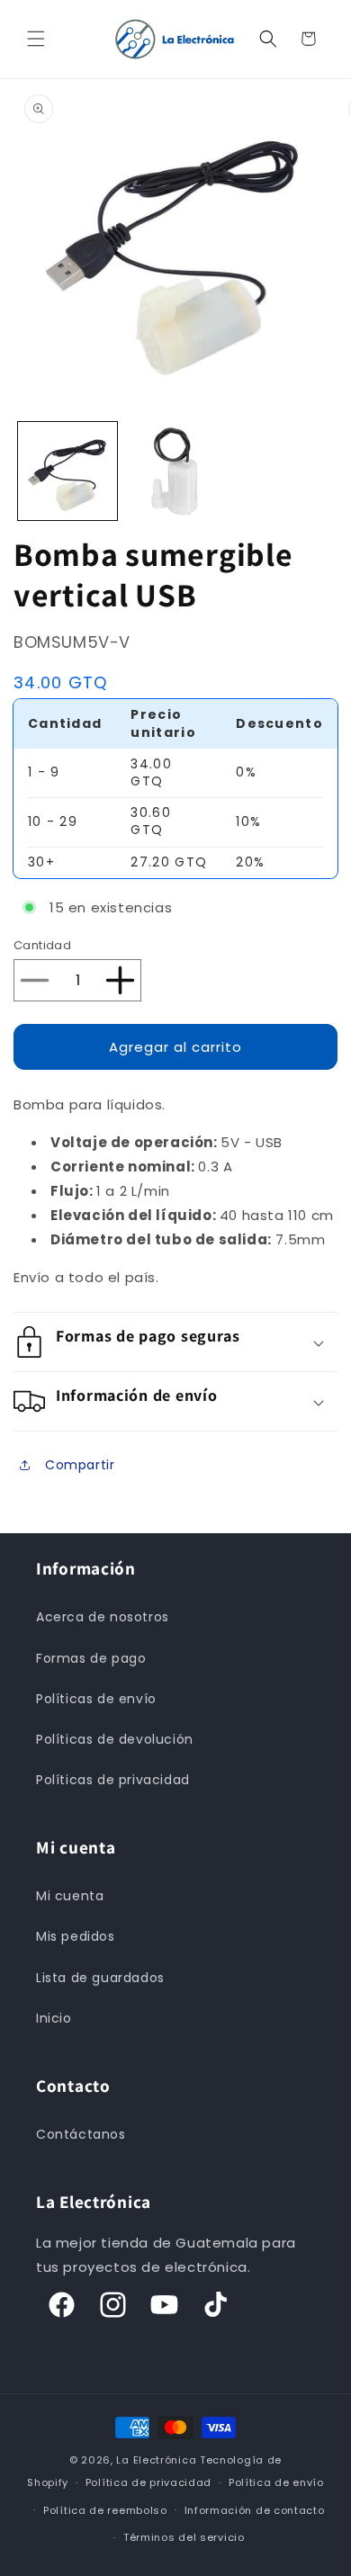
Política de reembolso (105, 2510)
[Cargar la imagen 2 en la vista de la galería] (175, 471)
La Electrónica (156, 2460)
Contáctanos (81, 2134)
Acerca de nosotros (103, 1617)
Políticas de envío (96, 1699)
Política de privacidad (148, 2482)
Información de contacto (255, 2510)
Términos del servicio (184, 2537)
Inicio (54, 2018)
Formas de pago (91, 1658)
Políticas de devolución (115, 1739)
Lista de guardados (100, 1978)
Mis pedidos (76, 1936)
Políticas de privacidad (113, 1780)
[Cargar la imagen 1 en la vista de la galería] (67, 471)
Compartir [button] (80, 1465)
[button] (36, 39)
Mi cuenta (70, 1896)
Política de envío (276, 2482)
